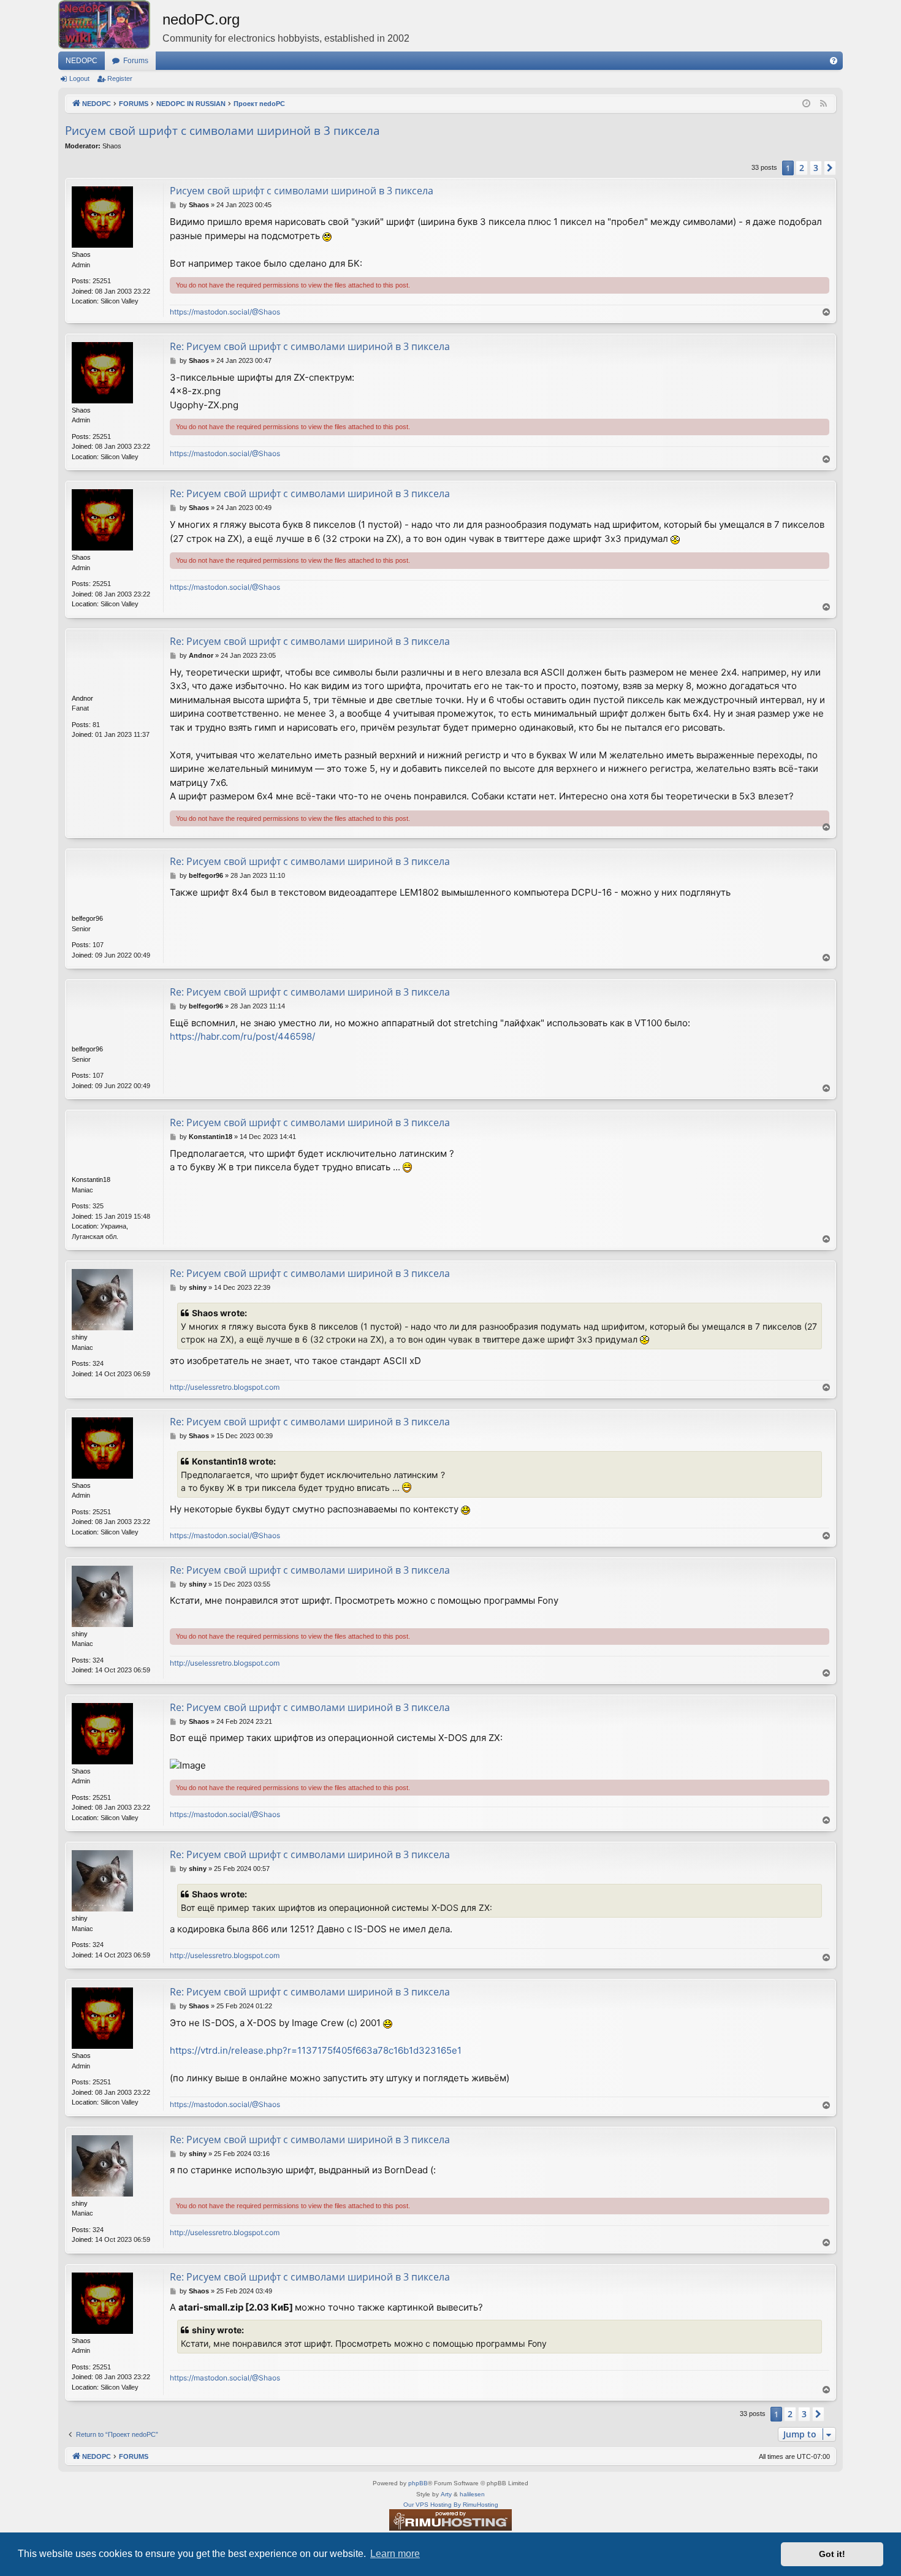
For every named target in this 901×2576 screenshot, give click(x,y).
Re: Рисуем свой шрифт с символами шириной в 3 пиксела (310, 346)
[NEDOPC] (110, 25)
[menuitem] (834, 61)
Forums (136, 61)
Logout (79, 78)
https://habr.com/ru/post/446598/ (242, 1036)
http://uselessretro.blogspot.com (225, 1387)
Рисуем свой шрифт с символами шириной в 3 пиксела (222, 131)
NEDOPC (82, 61)
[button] (830, 168)
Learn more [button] (395, 2554)
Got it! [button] (832, 2554)
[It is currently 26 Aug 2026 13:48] (806, 104)
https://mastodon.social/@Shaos (225, 312)
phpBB (418, 2483)
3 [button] (816, 168)
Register (120, 78)
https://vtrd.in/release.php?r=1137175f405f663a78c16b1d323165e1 (316, 2050)
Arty (446, 2494)
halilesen (472, 2494)
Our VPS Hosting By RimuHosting (451, 2505)
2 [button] (802, 168)
